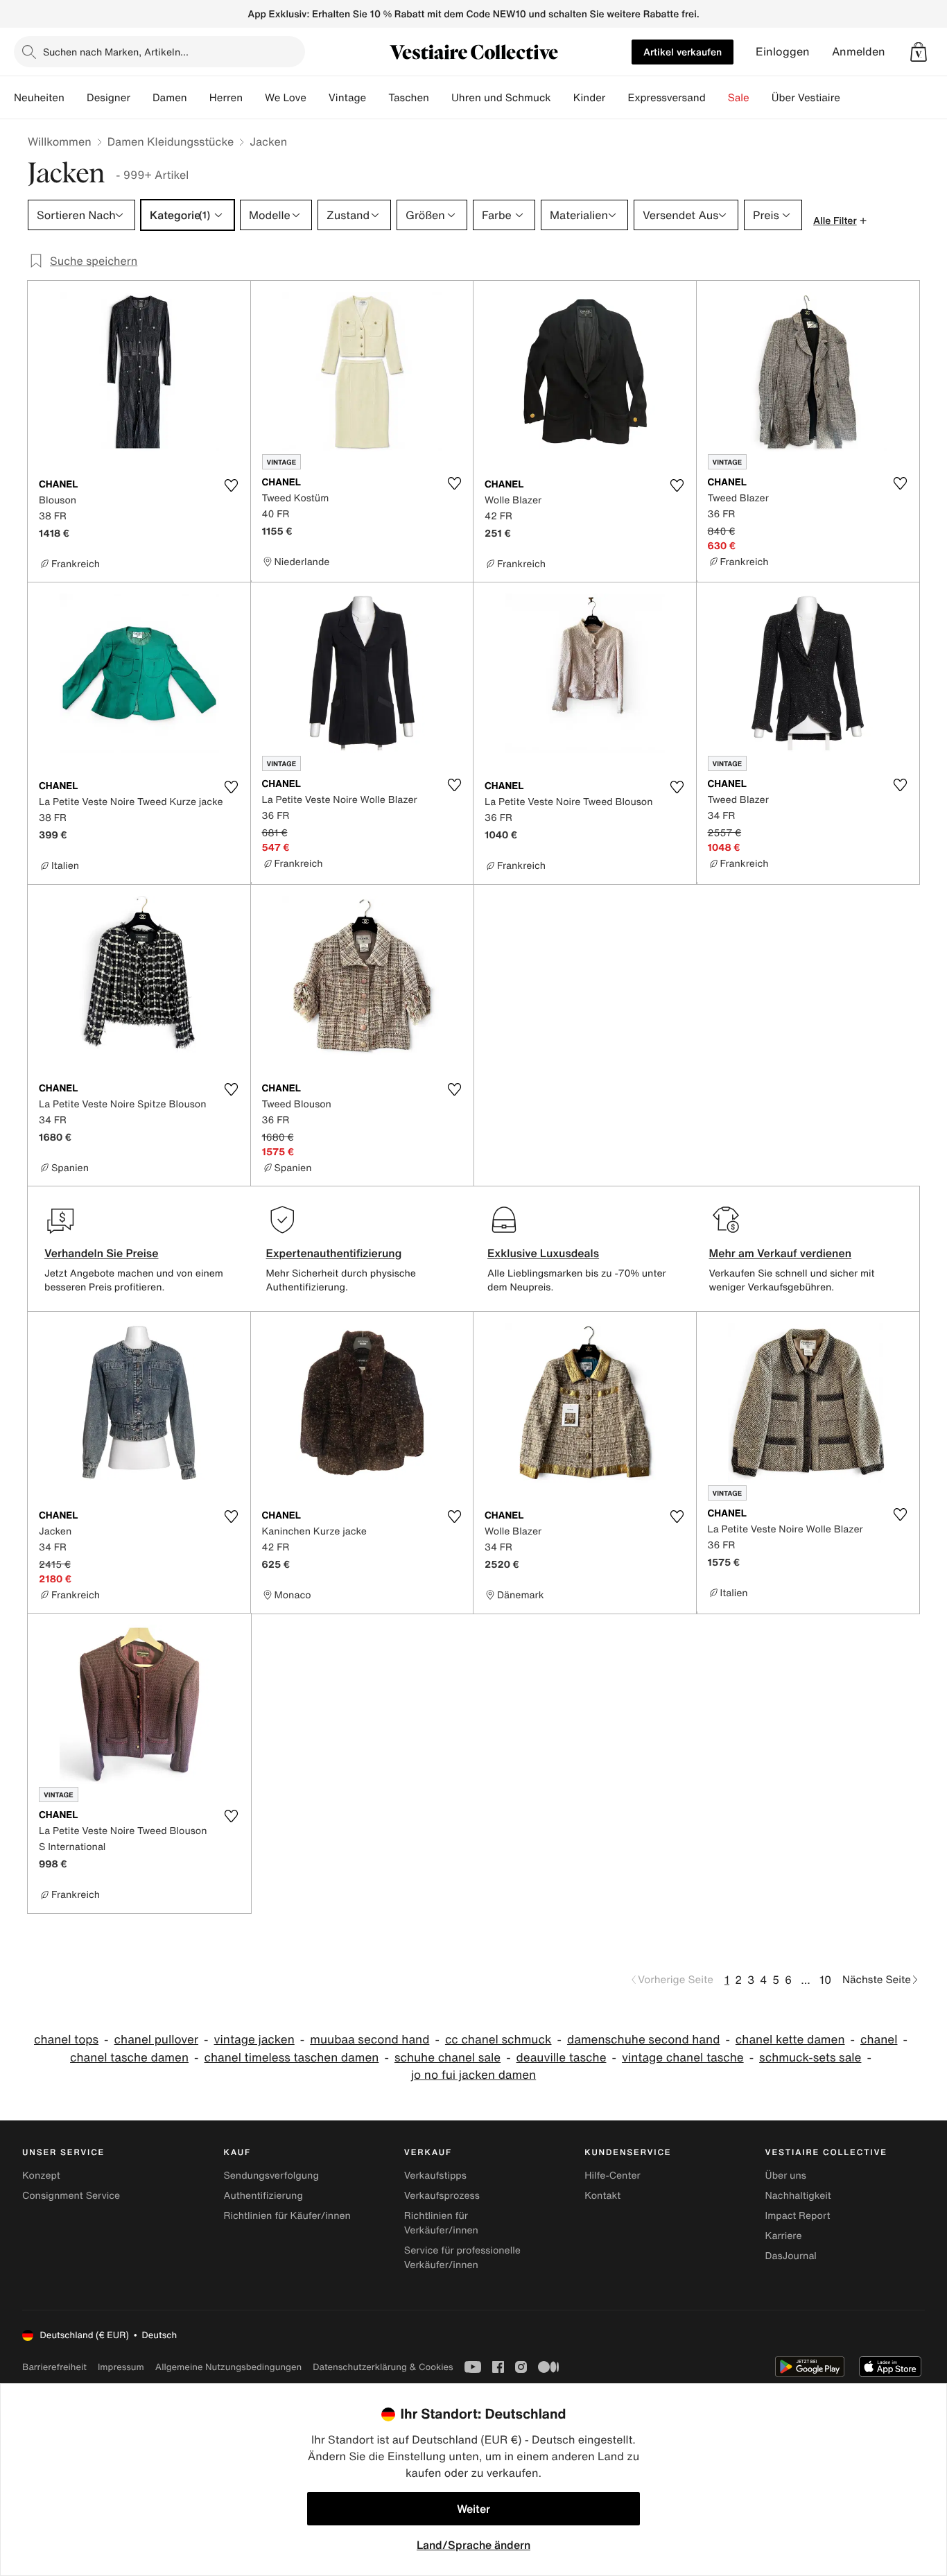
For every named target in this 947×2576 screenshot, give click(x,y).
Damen (170, 98)
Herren (226, 98)
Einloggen (783, 52)
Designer (108, 98)
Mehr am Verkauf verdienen (781, 1253)
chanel (879, 2040)
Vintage (347, 98)
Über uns (786, 2176)
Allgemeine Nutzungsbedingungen (228, 2367)
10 (825, 1980)
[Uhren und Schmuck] (562, 98)
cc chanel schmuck (498, 2040)
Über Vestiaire (806, 98)
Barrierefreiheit (54, 2367)
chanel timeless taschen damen (292, 2058)
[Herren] (254, 98)
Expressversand (666, 98)
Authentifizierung (263, 2196)
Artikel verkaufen (683, 52)
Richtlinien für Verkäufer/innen (441, 2223)
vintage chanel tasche (683, 2058)
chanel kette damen (790, 2040)
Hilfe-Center (612, 2176)
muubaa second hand (370, 2040)
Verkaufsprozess (442, 2196)
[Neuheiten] (76, 98)
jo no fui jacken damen (473, 2075)
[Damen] (198, 98)
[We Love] (318, 98)
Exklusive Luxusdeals (543, 1253)
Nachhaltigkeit (798, 2196)
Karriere (784, 2236)
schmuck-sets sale (810, 2058)
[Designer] (141, 98)
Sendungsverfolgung (271, 2176)
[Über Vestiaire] (851, 98)
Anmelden (859, 52)
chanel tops (66, 2040)
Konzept (41, 2176)
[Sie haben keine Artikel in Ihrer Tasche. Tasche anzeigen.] (919, 52)
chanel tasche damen (129, 2058)
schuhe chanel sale (448, 2058)
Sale (739, 98)
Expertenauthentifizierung (334, 1253)
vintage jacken (254, 2040)
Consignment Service (71, 2196)
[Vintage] (377, 98)
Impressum (121, 2367)
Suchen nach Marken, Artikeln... (116, 52)
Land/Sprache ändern (473, 2545)
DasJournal (791, 2256)
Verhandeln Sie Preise (102, 1253)
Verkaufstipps (435, 2176)
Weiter (473, 2509)
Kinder (590, 98)
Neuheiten (39, 98)
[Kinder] (616, 98)
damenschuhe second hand (643, 2040)
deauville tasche (562, 2058)
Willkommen (60, 141)
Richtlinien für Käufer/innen (287, 2216)
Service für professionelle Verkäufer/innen (462, 2258)
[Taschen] (440, 98)
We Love (286, 98)
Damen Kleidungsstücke (171, 141)
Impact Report (798, 2216)
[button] (919, 52)
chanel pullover (157, 2040)
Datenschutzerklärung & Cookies (383, 2367)
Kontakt (602, 2196)
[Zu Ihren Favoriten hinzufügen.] (232, 485)
